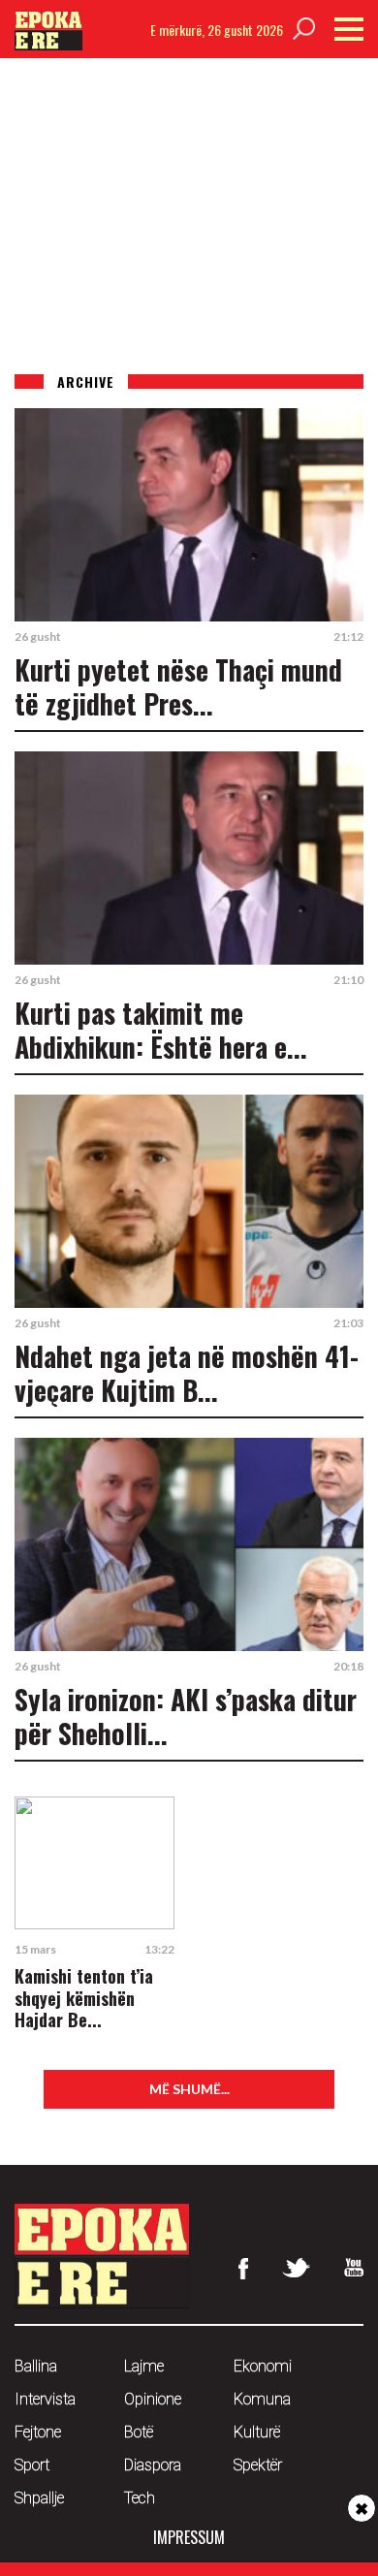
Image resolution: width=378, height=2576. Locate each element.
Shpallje (39, 2498)
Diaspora (153, 2465)
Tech (140, 2498)
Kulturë (257, 2432)
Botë (139, 2432)
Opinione (153, 2399)
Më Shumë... (189, 2089)
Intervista (45, 2399)
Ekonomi (263, 2366)
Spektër (258, 2465)
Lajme (144, 2366)
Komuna (262, 2399)
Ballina (36, 2366)
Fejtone (38, 2432)
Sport (32, 2465)
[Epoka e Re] (48, 44)
